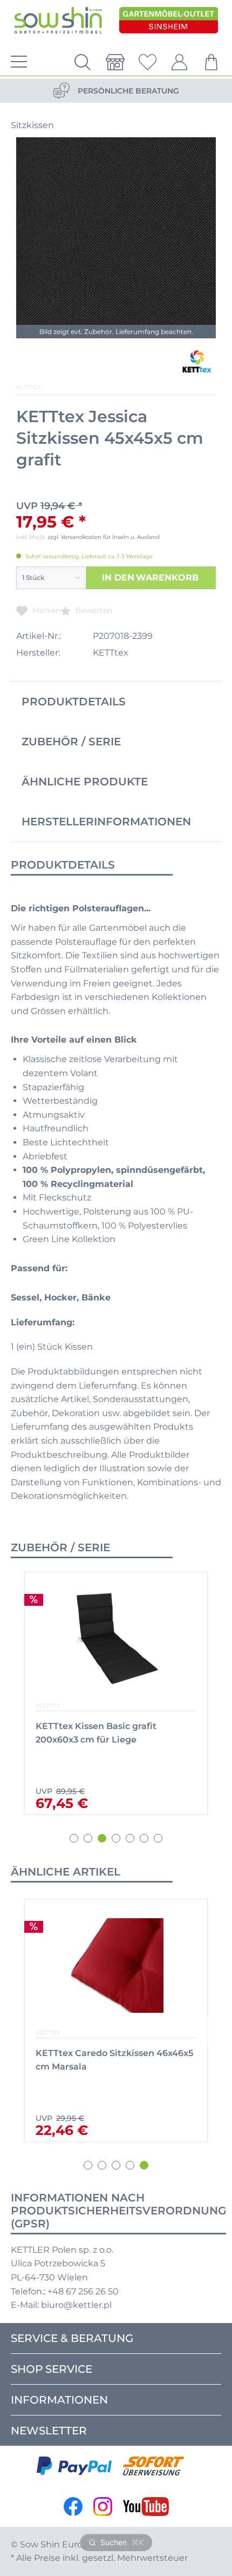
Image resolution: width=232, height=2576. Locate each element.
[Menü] (16, 62)
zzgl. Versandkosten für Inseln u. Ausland (104, 537)
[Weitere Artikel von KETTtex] (196, 363)
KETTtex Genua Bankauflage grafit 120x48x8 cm (113, 1733)
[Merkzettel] (147, 62)
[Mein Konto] (180, 62)
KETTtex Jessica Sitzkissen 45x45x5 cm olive (106, 2060)
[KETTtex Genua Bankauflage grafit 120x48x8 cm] (116, 1639)
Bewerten (93, 610)
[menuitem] (16, 62)
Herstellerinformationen (106, 822)
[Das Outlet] (169, 21)
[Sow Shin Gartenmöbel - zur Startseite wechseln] (58, 21)
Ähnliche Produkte (85, 782)
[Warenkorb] (212, 62)
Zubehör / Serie (71, 742)
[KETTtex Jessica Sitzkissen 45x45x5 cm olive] (109, 1966)
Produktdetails (74, 702)
